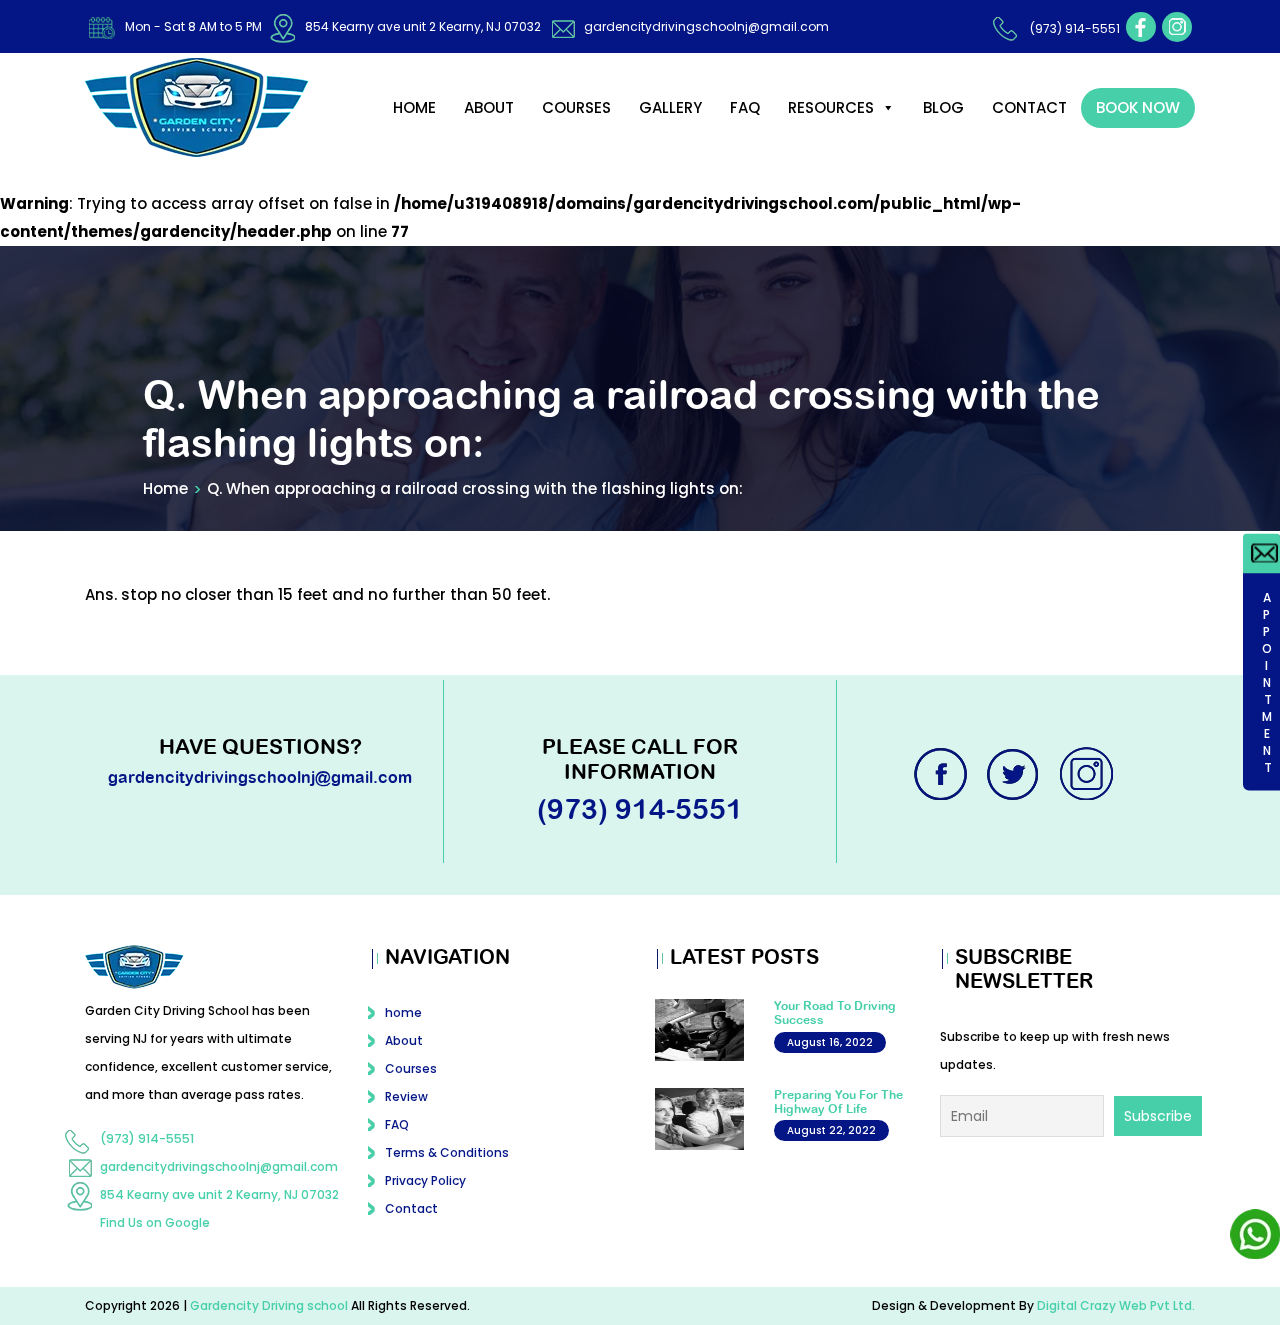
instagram (1177, 27)
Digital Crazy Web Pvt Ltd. (1116, 1305)
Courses (576, 107)
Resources (831, 107)
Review (406, 1096)
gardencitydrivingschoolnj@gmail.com (706, 26)
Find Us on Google (155, 1222)
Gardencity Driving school (270, 1305)
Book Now (1138, 107)
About (489, 107)
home (414, 107)
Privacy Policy (425, 1180)
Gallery (670, 107)
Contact (1029, 107)
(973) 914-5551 (1075, 28)
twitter (1015, 774)
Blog (943, 107)
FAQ (745, 107)
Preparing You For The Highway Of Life (838, 1102)
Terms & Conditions (447, 1152)
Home (165, 488)
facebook (1141, 27)
